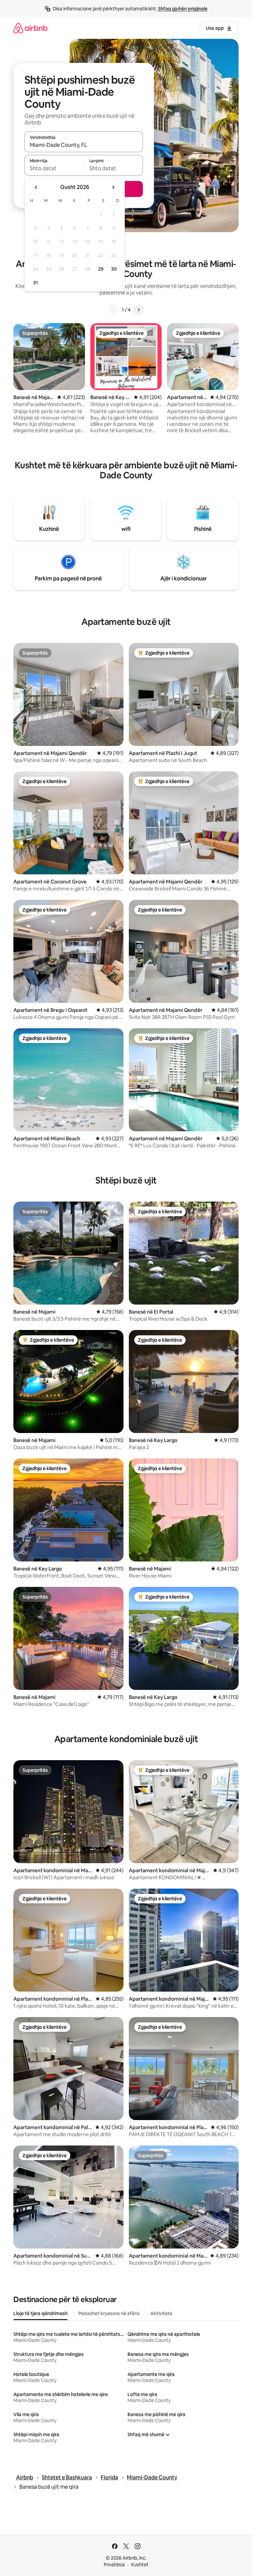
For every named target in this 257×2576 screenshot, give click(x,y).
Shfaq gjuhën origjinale (183, 9)
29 (101, 269)
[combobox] (84, 145)
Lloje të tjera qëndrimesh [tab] (40, 2313)
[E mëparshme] (114, 310)
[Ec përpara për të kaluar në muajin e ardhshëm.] (113, 187)
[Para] (139, 310)
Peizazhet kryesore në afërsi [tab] (109, 2313)
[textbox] (54, 168)
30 (114, 269)
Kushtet (140, 2565)
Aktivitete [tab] (161, 2313)
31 (35, 283)
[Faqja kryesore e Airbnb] (30, 28)
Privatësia (114, 2565)
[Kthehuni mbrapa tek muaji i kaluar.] (36, 187)
